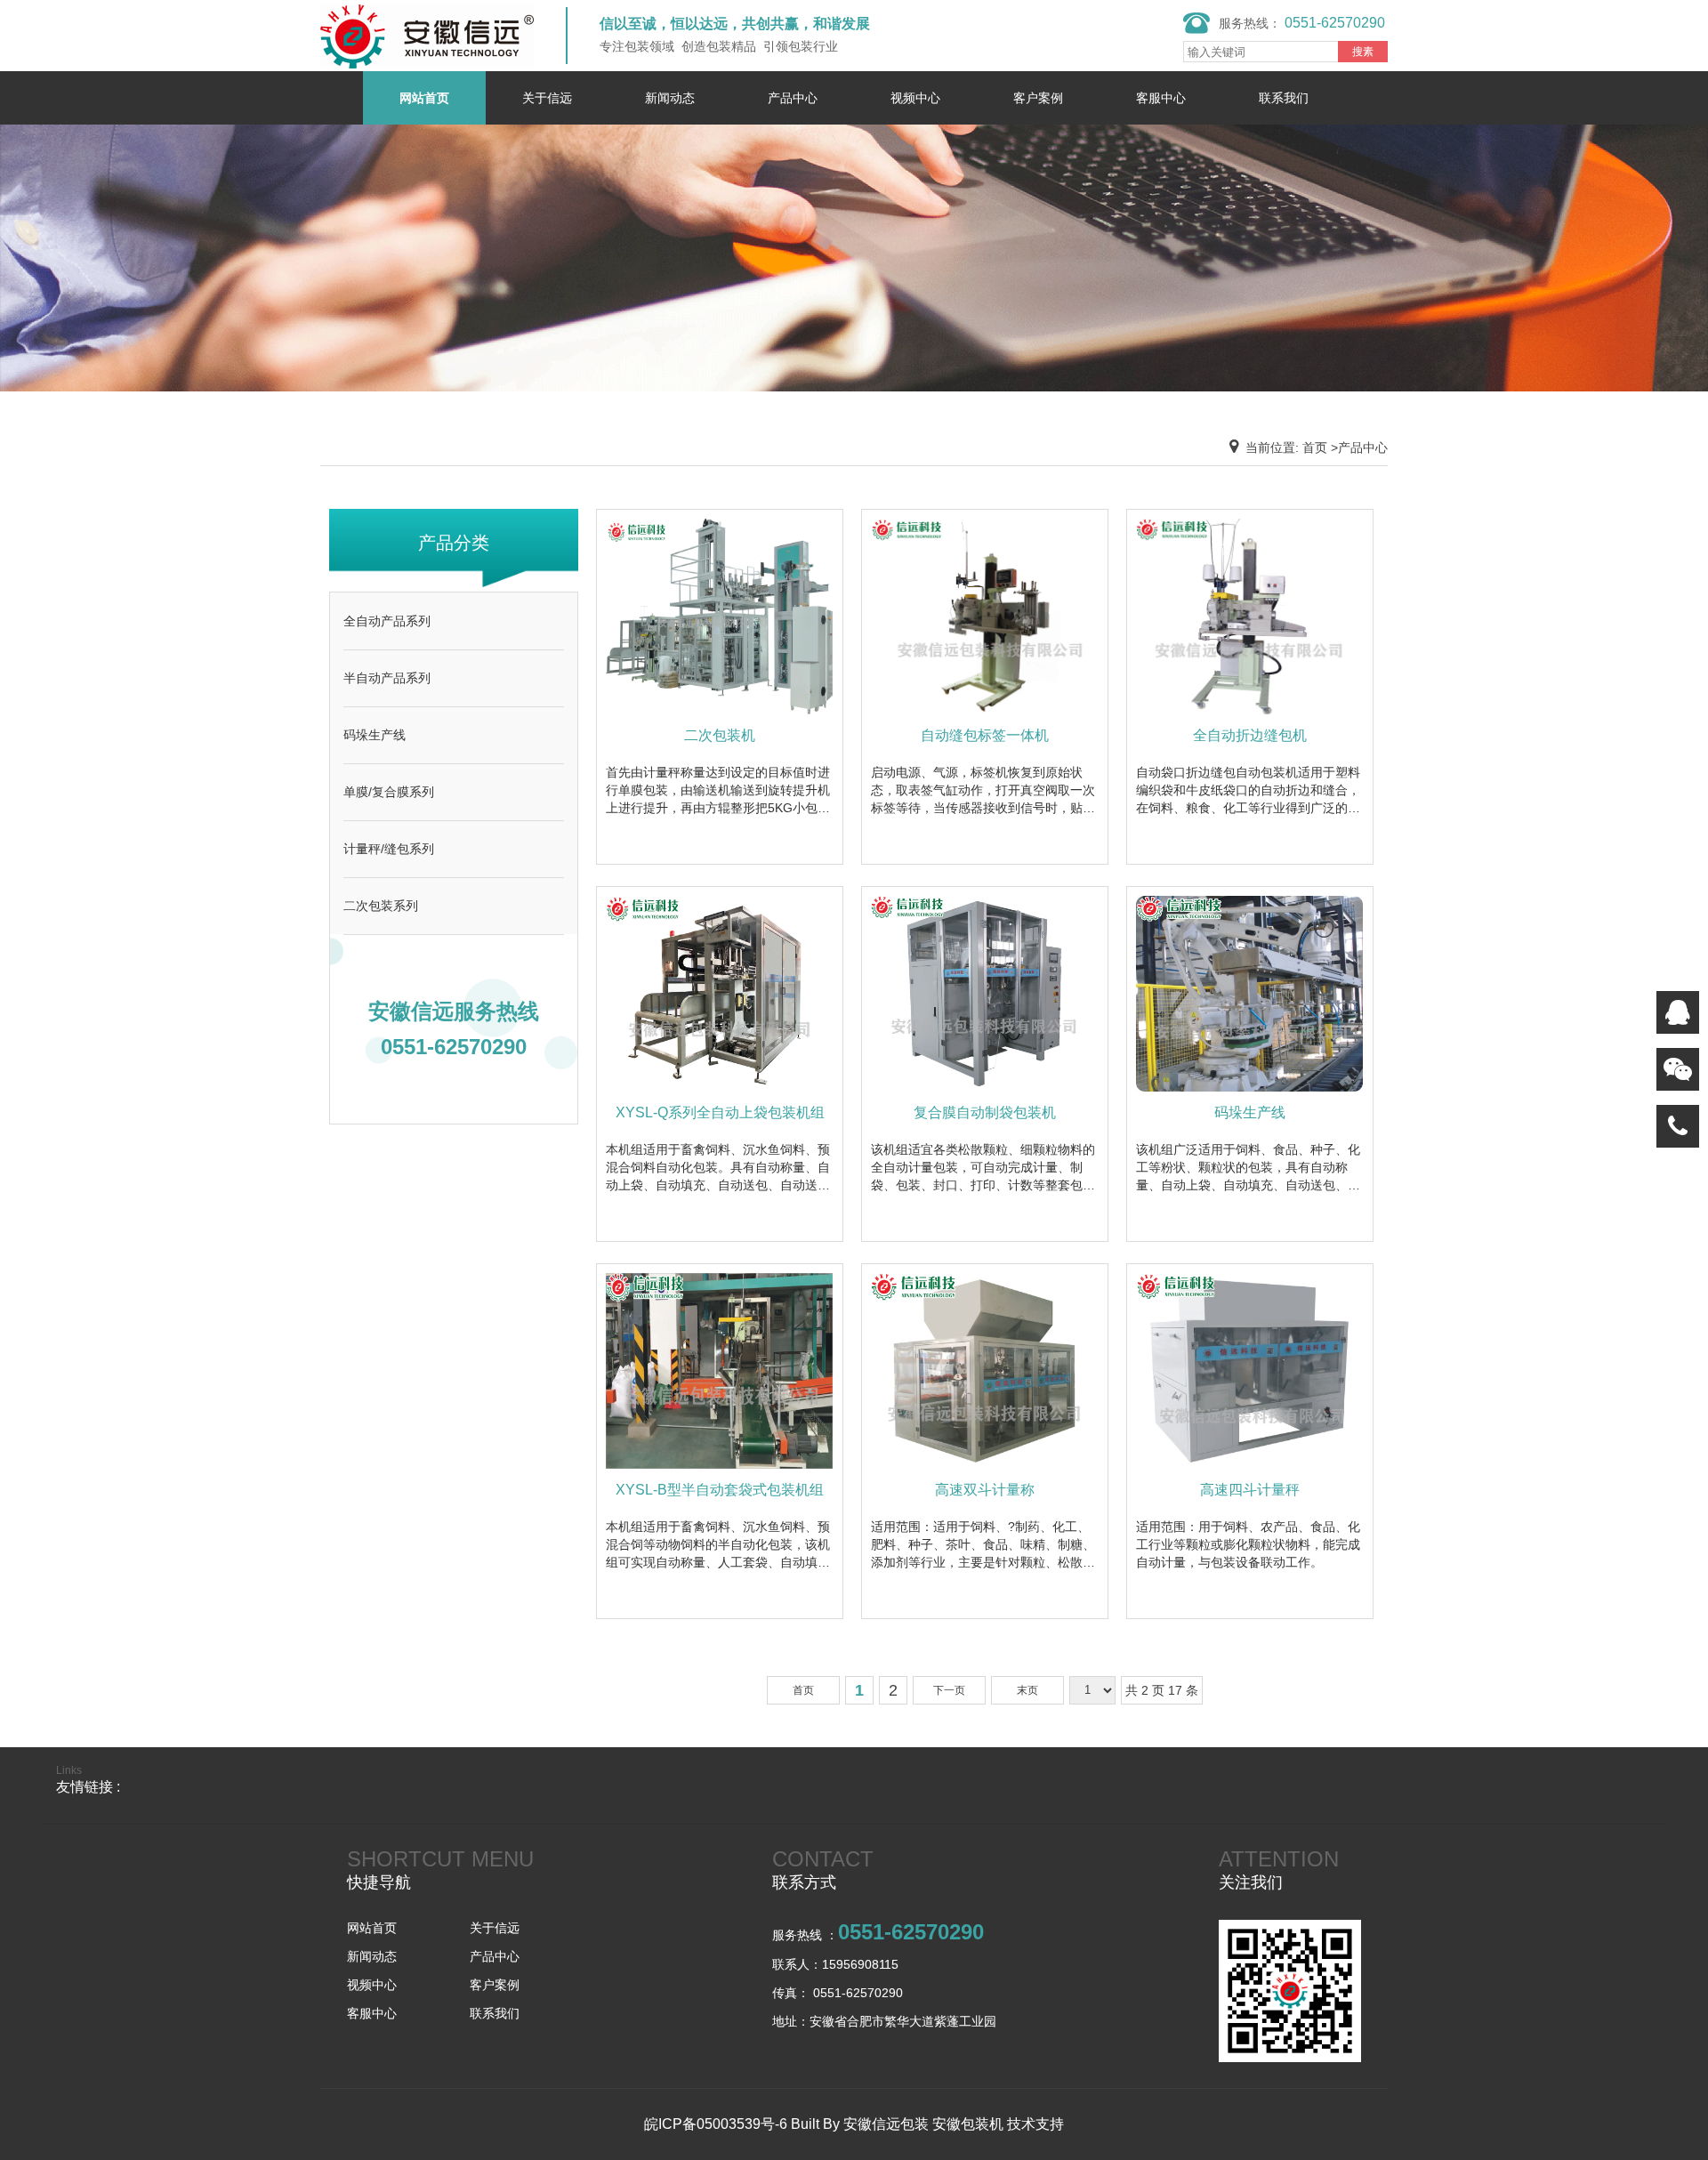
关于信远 (547, 98)
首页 (803, 1690)
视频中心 (915, 98)
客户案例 (1038, 98)
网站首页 (424, 98)
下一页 (949, 1690)
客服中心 (1161, 98)
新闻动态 (670, 98)
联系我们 (1284, 98)
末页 (1027, 1690)
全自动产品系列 (387, 621)
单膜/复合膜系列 (389, 792)
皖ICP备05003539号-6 (716, 2124)
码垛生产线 (375, 735)
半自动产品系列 (387, 678)
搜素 (1363, 52)
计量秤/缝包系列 (389, 849)
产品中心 (793, 98)
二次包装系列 (381, 906)
